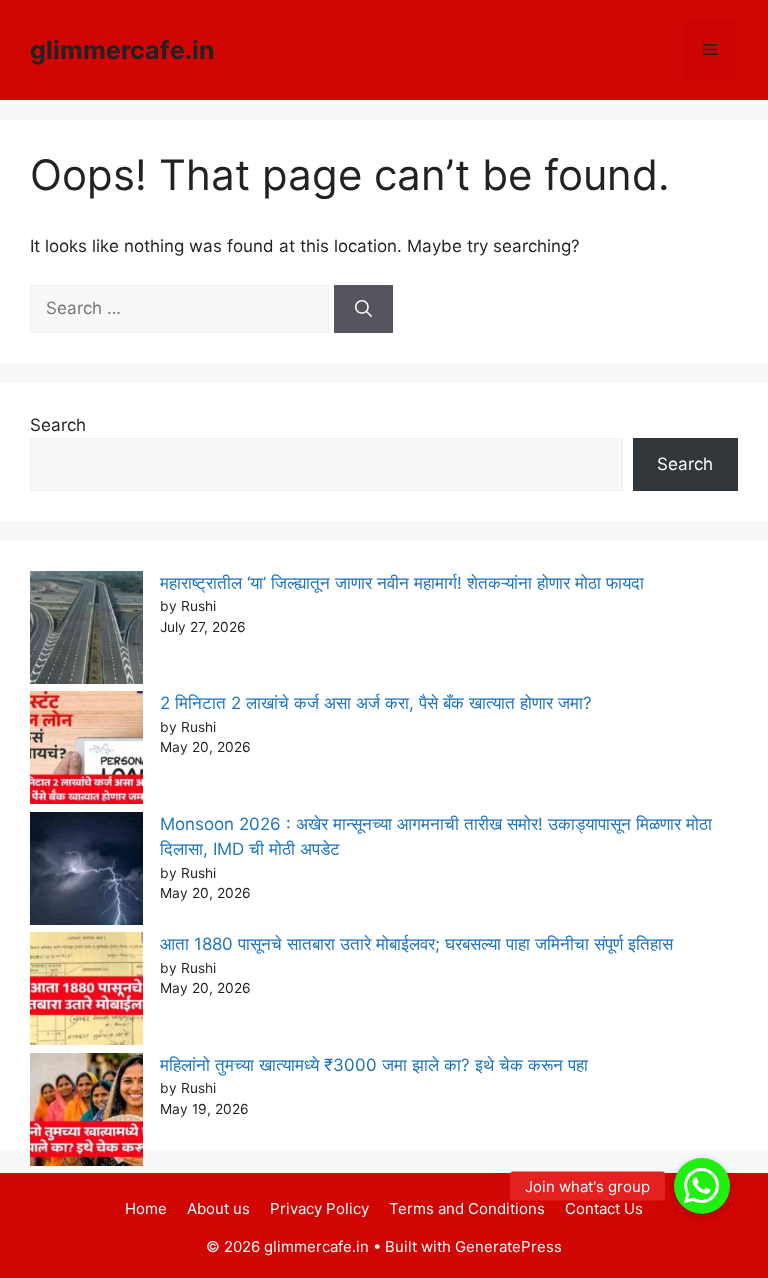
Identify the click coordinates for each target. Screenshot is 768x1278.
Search (58, 425)
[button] (702, 1186)
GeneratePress (508, 1246)
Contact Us (604, 1208)
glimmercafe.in (122, 50)
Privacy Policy (319, 1208)
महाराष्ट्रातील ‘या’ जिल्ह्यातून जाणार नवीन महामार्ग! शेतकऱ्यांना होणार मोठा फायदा (402, 583)
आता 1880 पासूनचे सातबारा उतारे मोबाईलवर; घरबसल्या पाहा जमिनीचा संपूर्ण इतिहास (416, 944)
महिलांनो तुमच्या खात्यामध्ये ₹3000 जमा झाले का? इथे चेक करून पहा (374, 1065)
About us (218, 1208)
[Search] (363, 309)
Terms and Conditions (467, 1208)
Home (146, 1208)
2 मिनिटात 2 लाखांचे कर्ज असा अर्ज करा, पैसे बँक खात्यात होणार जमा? (376, 703)
